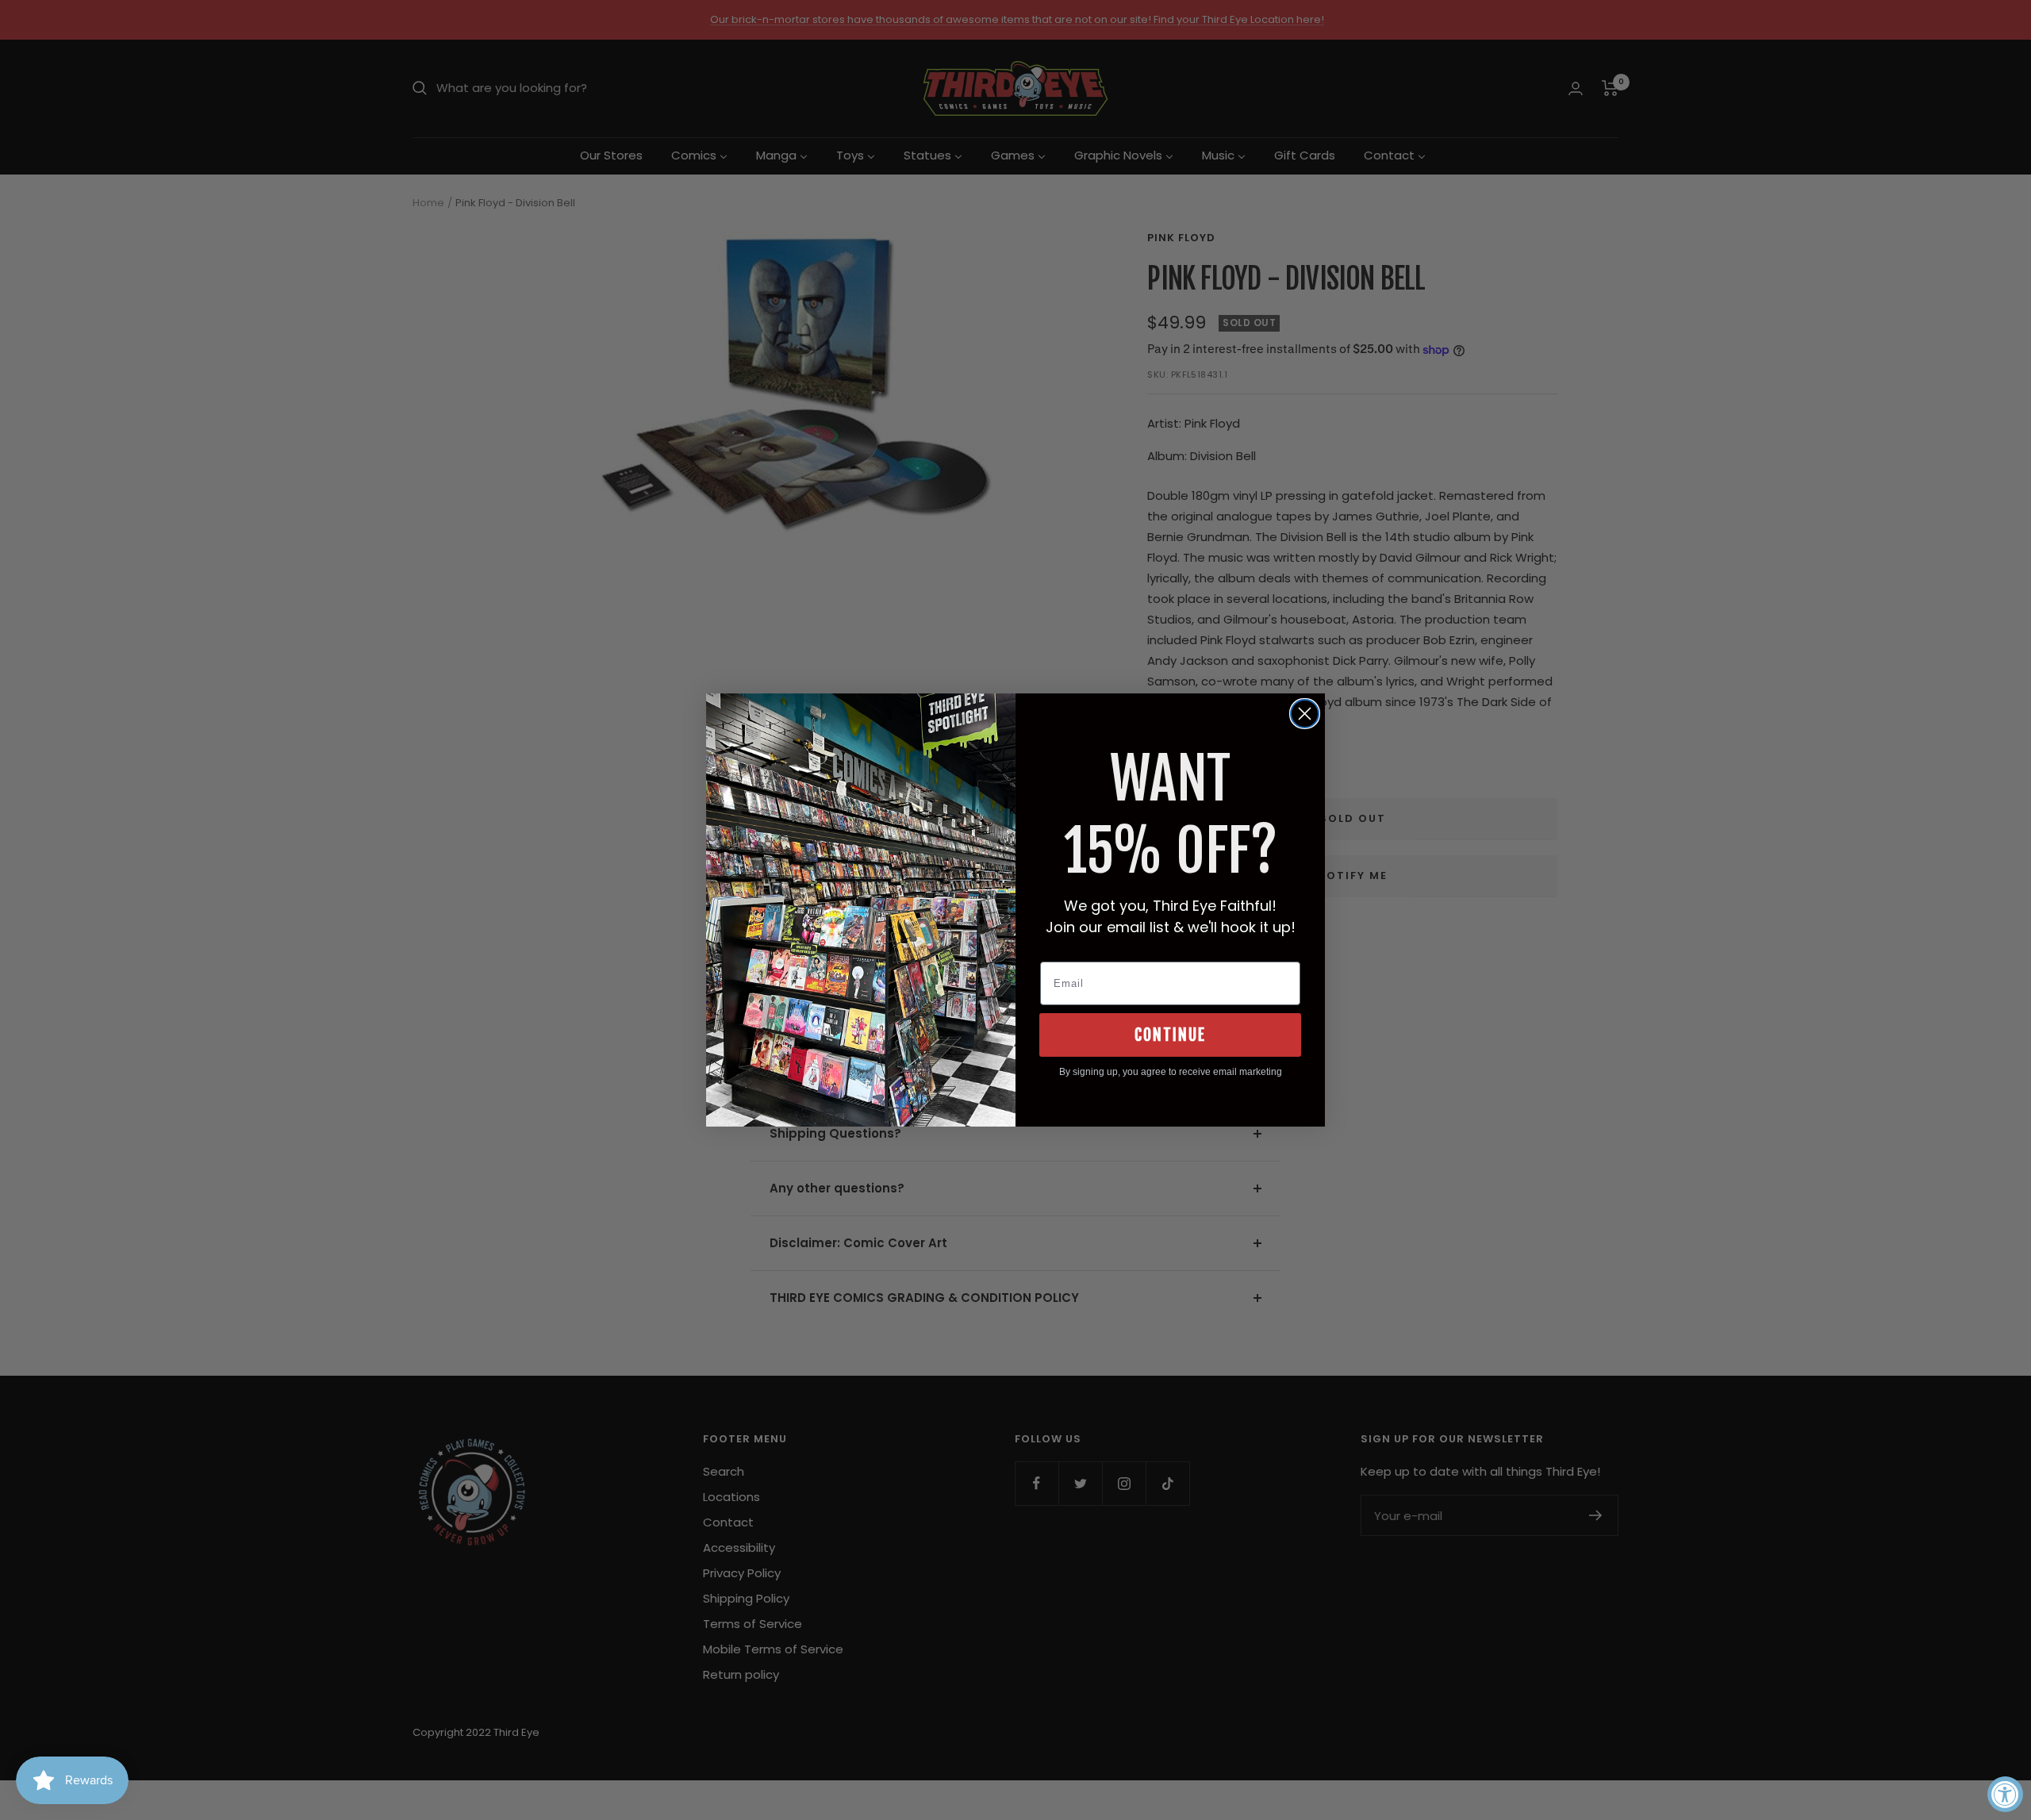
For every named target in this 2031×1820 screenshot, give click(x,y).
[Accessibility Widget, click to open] (2005, 1794)
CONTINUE (1170, 1035)
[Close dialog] (1305, 714)
